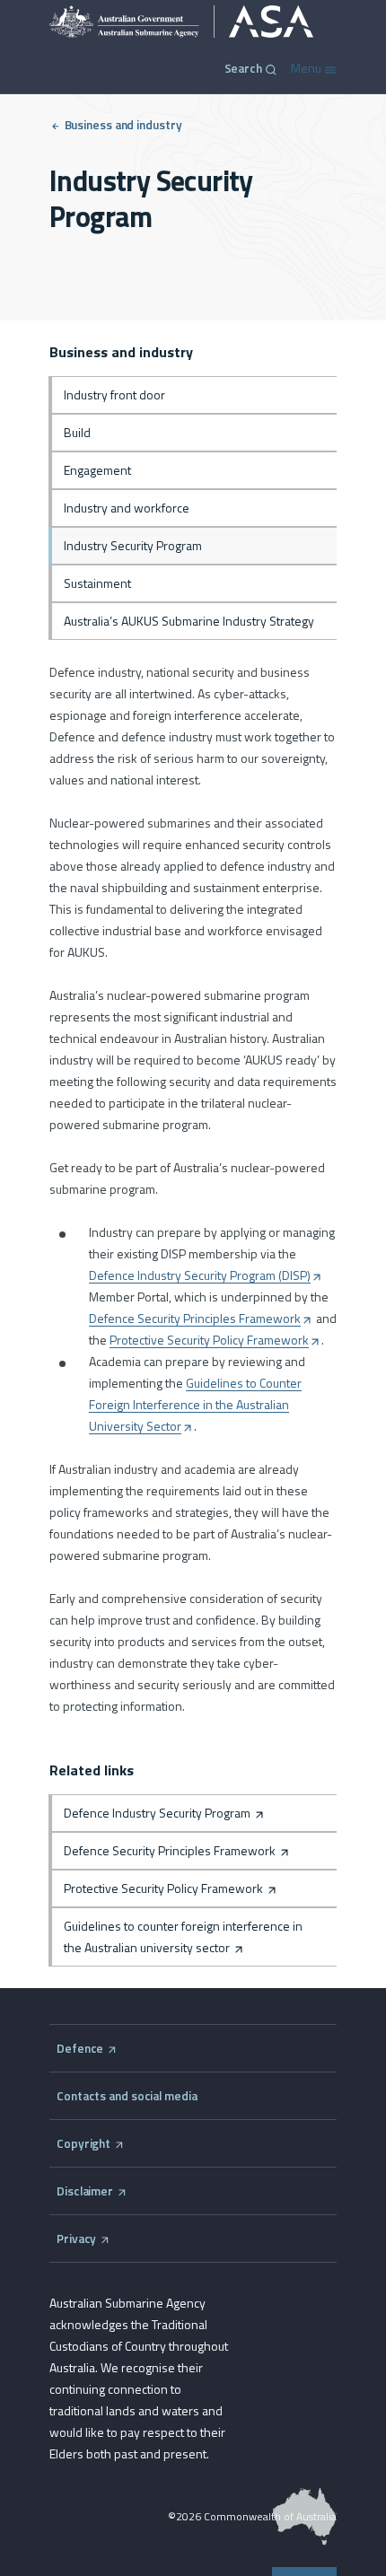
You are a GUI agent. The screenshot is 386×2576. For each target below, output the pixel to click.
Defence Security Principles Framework (200, 1319)
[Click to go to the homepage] (181, 22)
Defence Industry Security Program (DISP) (205, 1276)
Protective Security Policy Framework (214, 1341)
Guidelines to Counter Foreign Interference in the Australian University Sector (195, 1405)
